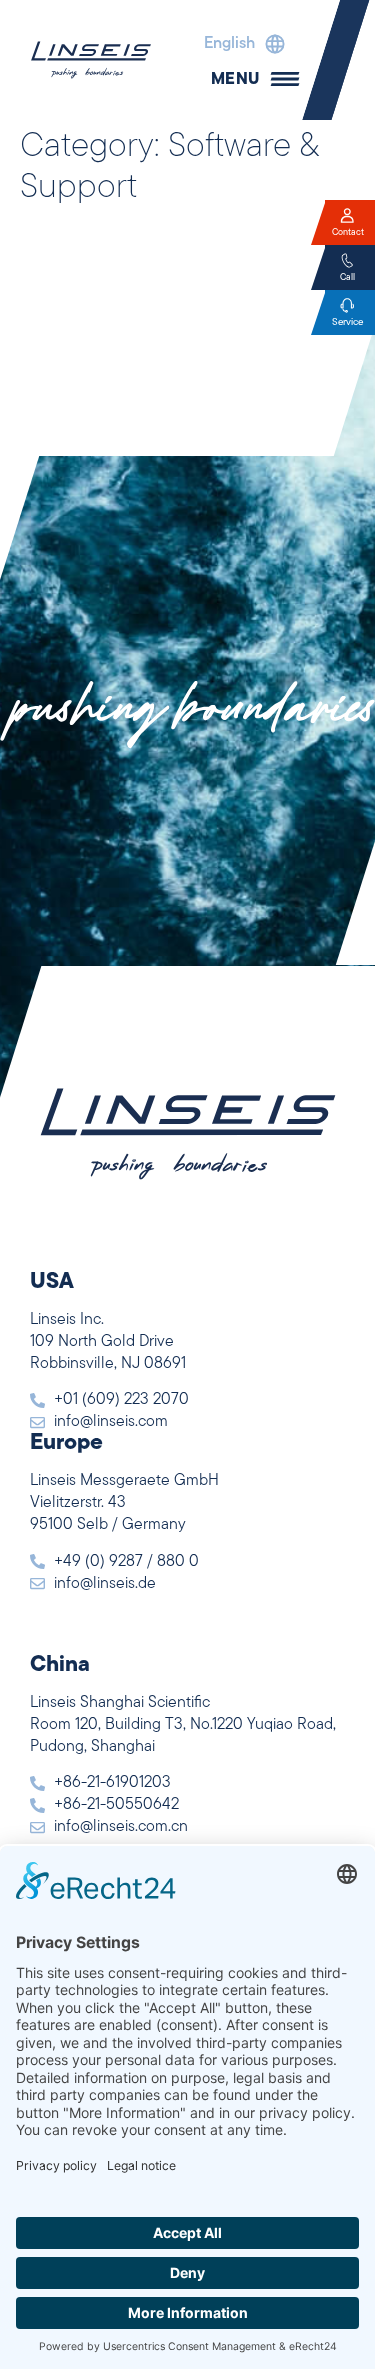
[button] (239, 44)
